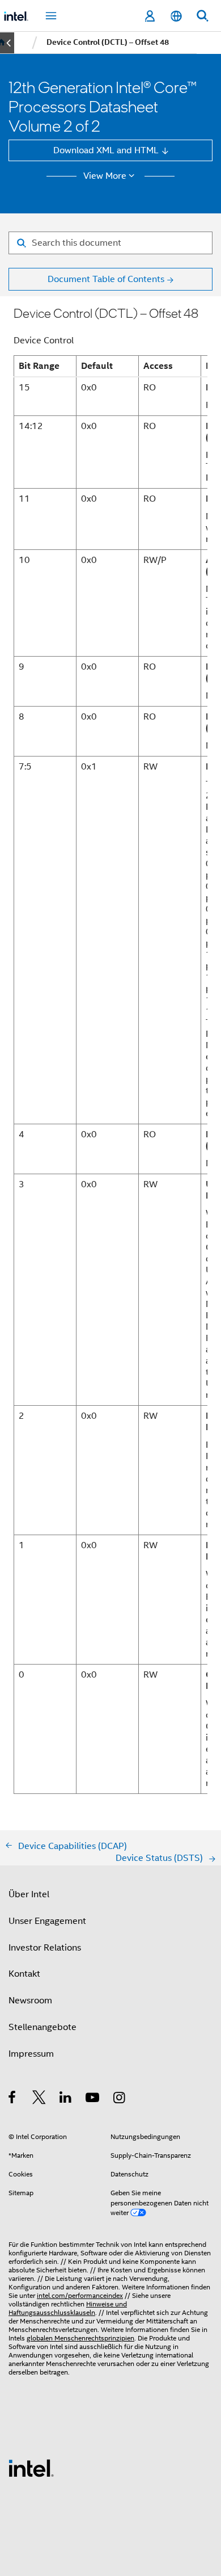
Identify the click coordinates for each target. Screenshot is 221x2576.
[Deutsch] (176, 16)
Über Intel (29, 1894)
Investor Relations (45, 1947)
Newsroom (30, 2000)
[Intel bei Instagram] (120, 2099)
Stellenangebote (42, 2027)
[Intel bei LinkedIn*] (66, 2099)
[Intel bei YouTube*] (93, 2099)
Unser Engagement (47, 1921)
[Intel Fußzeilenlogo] (31, 2467)
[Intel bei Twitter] (39, 2099)
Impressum (31, 2054)
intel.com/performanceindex (80, 2296)
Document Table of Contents (106, 279)
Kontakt (24, 1974)
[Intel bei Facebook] (13, 2099)
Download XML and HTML (106, 150)
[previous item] (7, 43)
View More (105, 176)
